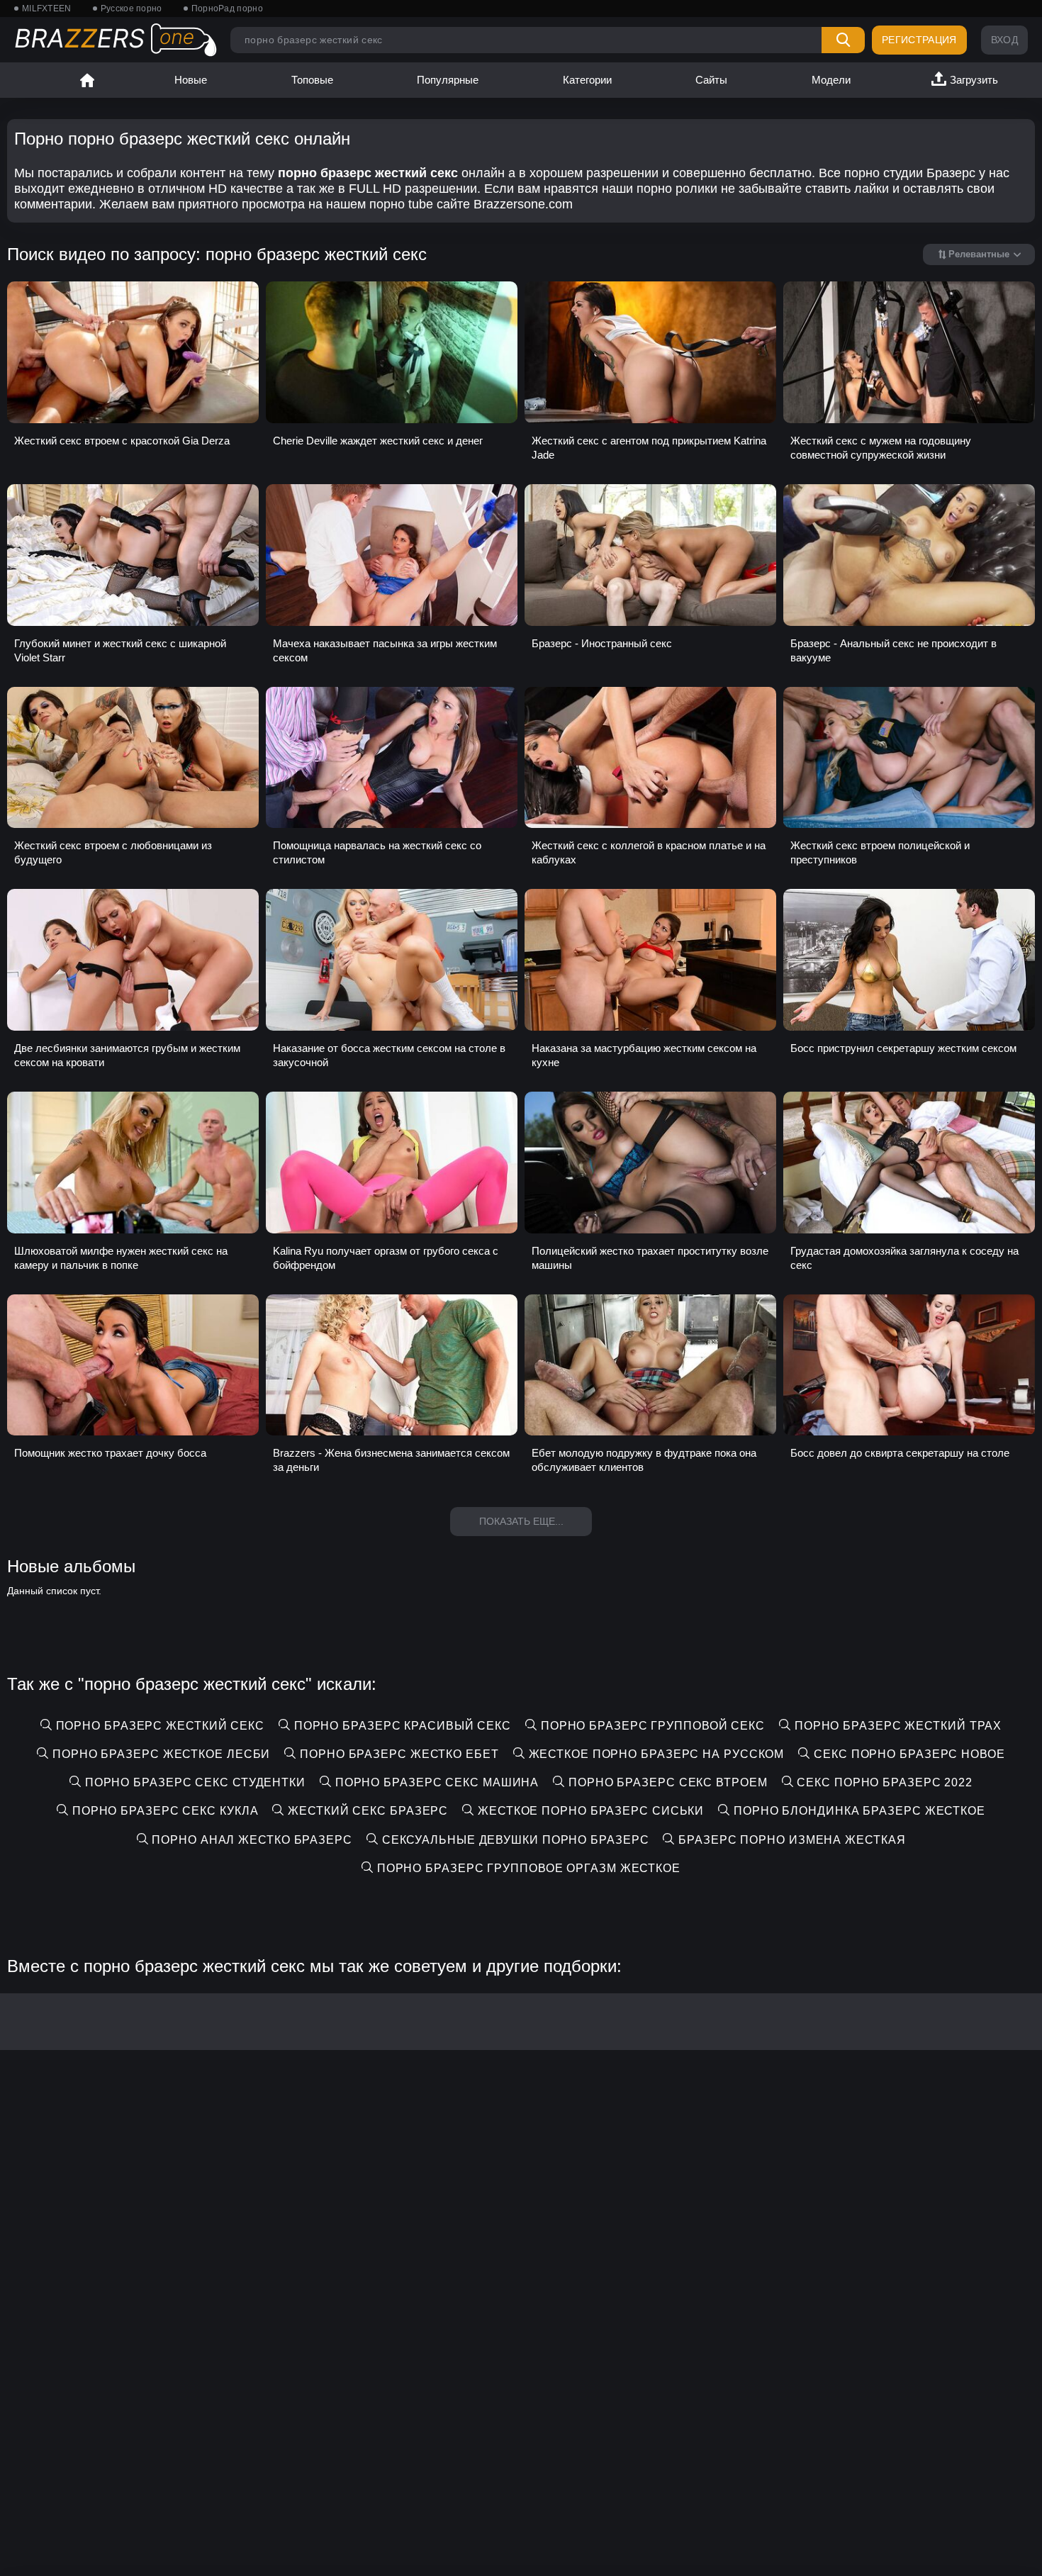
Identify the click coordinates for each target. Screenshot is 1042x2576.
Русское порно (131, 9)
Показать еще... (521, 1521)
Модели (831, 80)
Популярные (448, 80)
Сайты (711, 80)
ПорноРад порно (227, 9)
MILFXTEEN (47, 9)
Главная (87, 80)
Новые (191, 80)
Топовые (312, 80)
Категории (587, 80)
